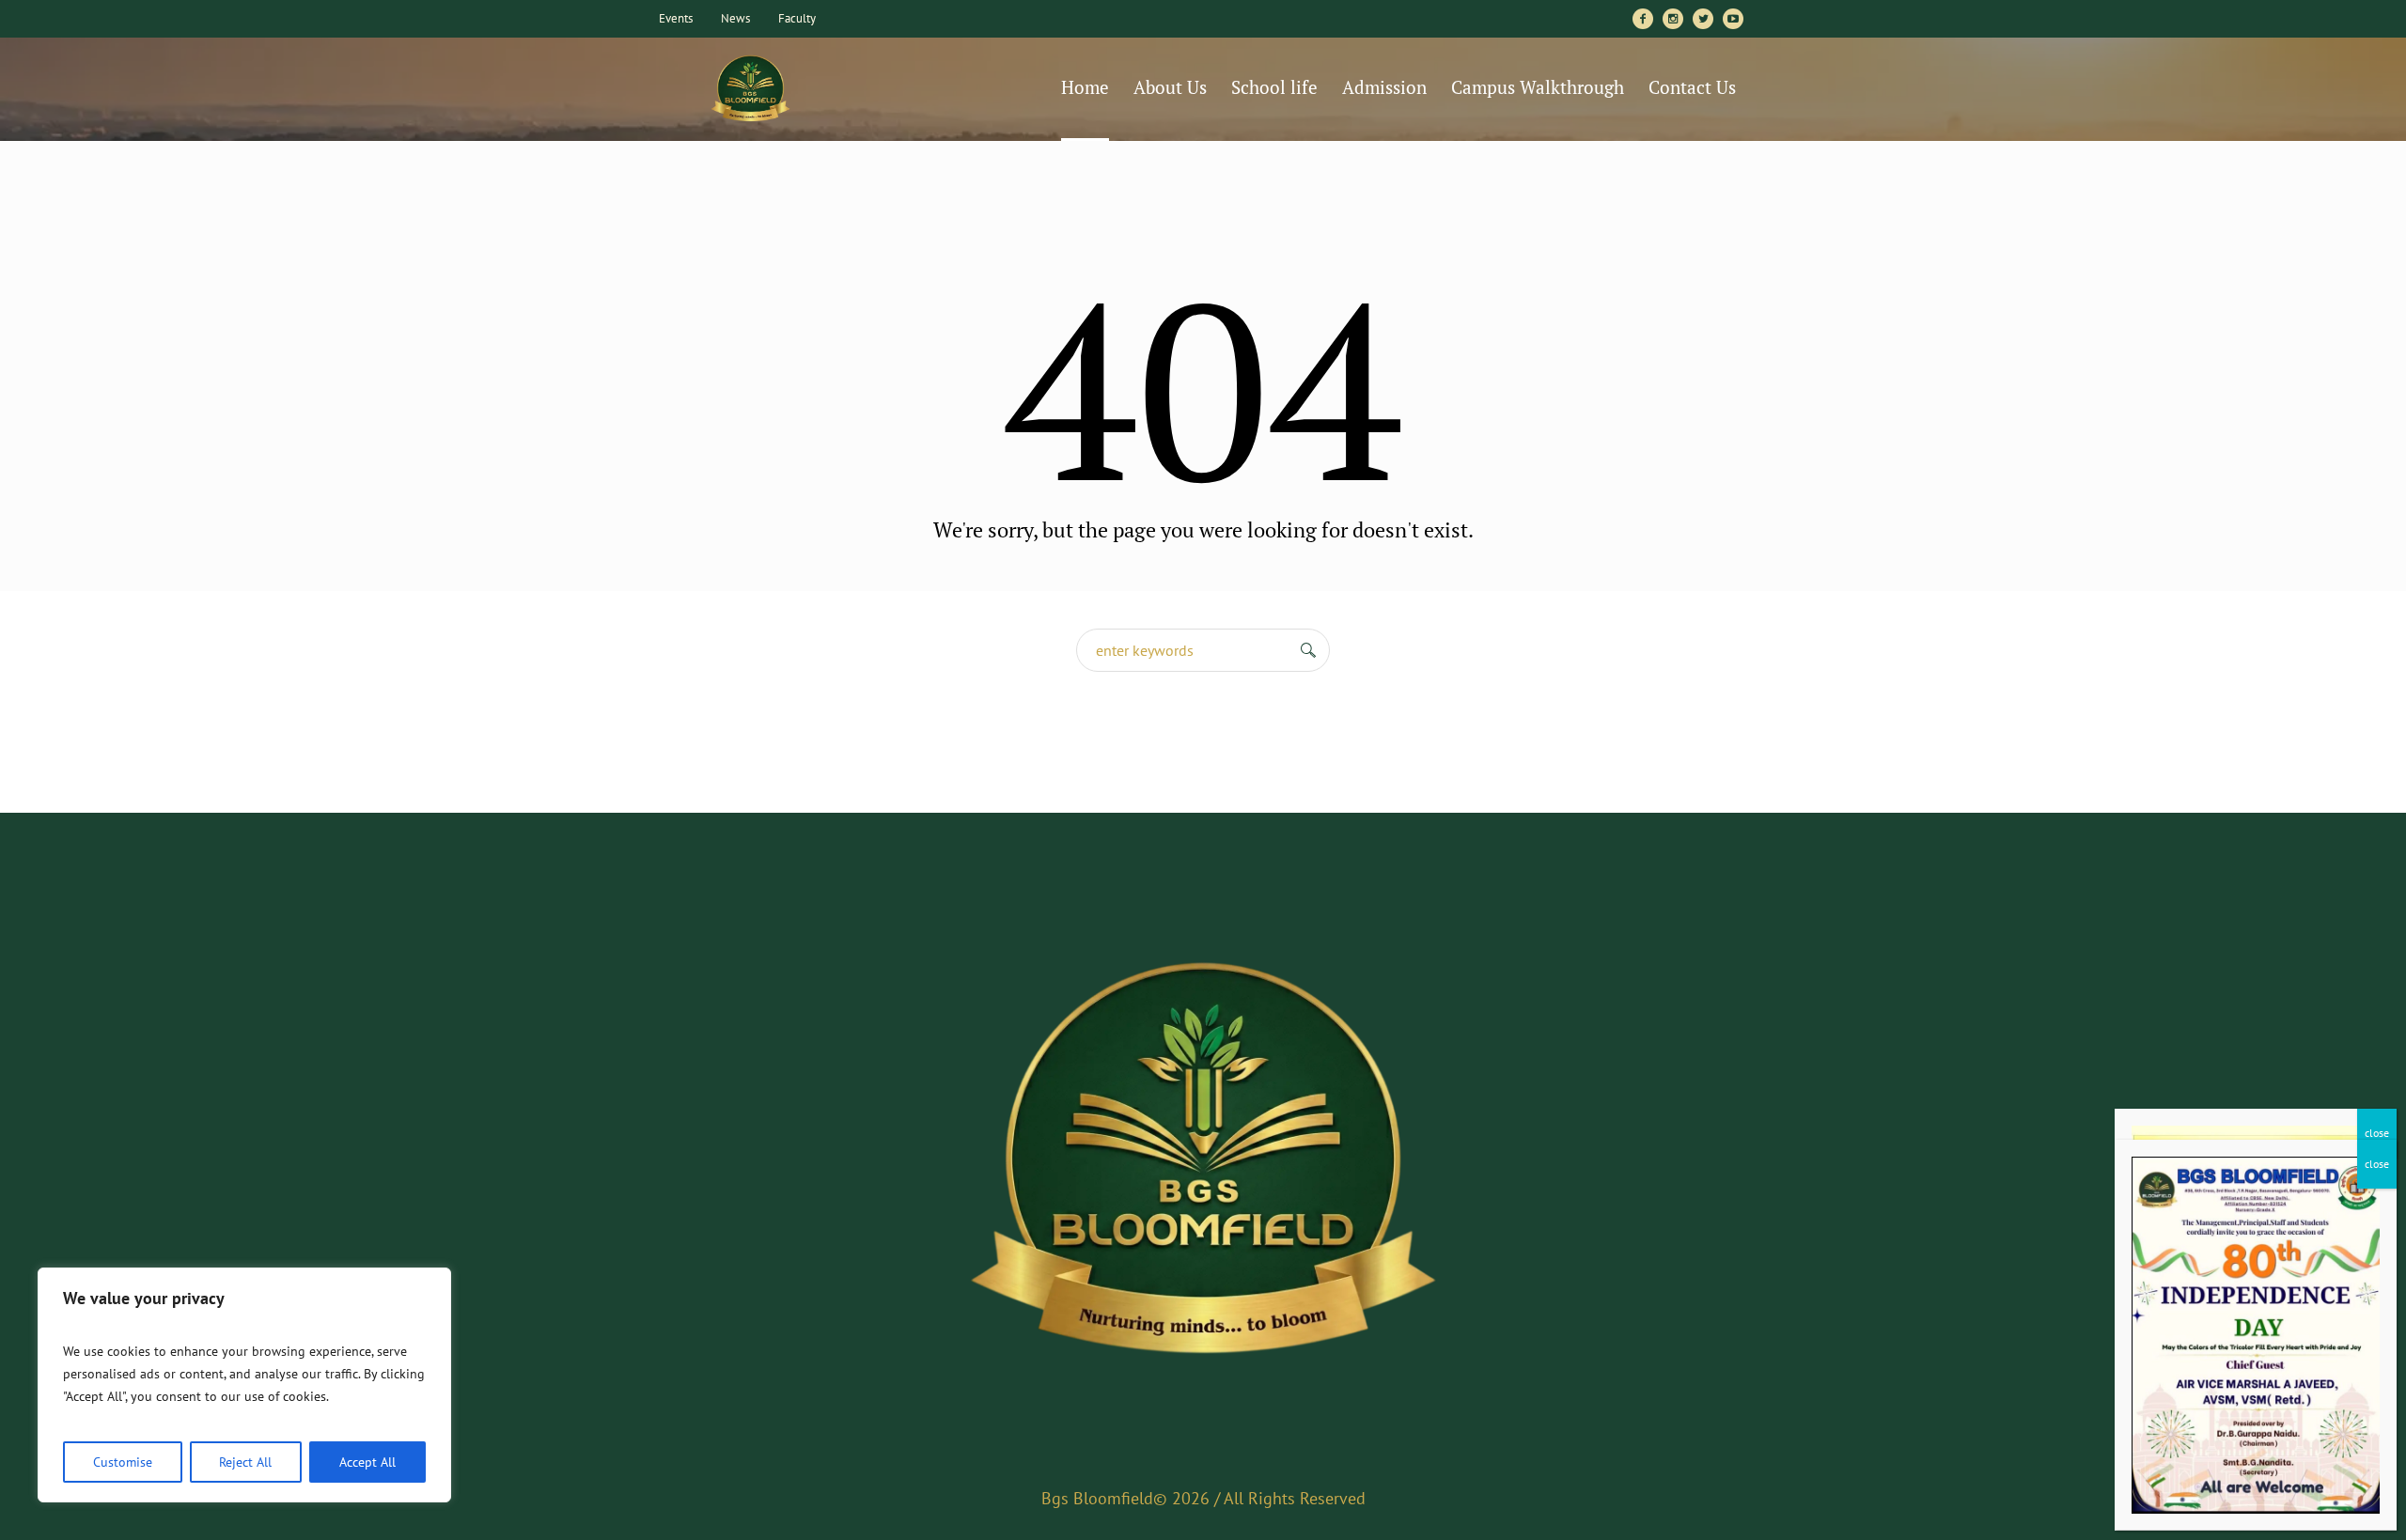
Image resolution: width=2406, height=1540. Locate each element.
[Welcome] (1203, 1164)
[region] (244, 1385)
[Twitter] (1703, 19)
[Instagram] (1673, 19)
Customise (123, 1462)
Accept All (367, 1462)
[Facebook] (1643, 19)
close (2377, 1133)
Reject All (245, 1462)
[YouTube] (1733, 19)
